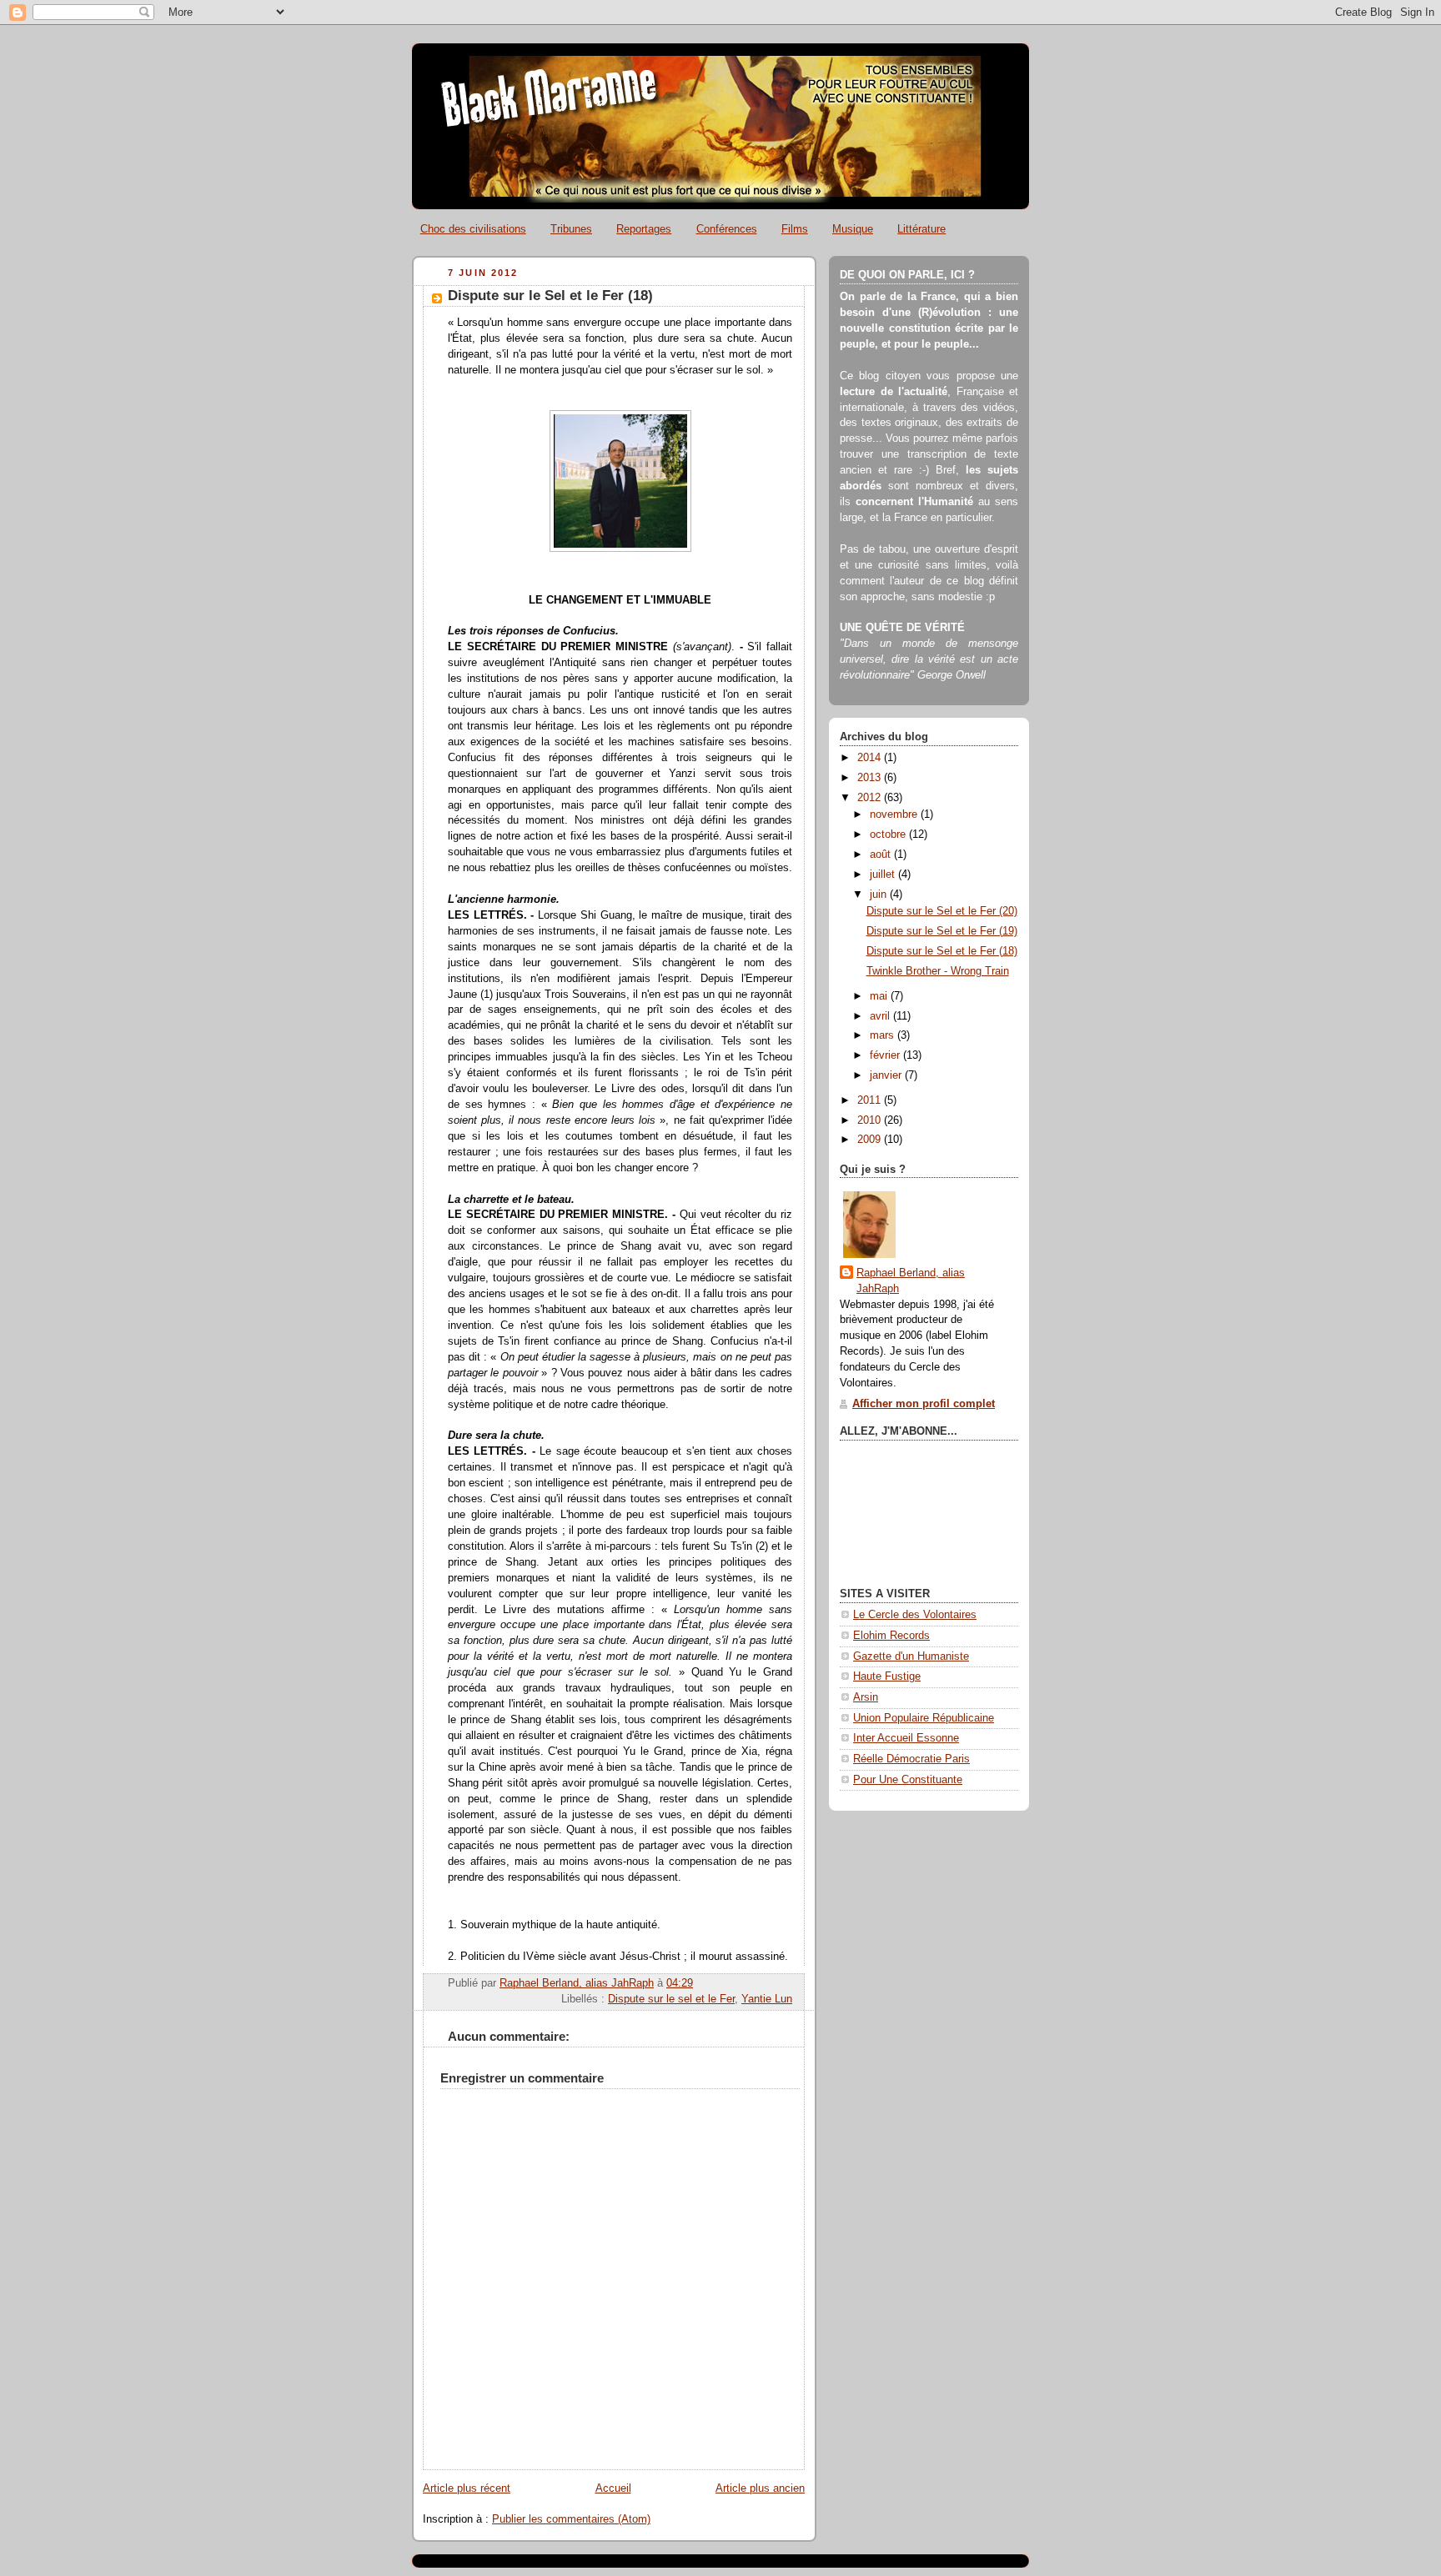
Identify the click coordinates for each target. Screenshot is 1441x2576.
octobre (889, 834)
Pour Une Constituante (908, 1780)
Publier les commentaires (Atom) (571, 2519)
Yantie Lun (767, 1999)
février (886, 1055)
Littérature (921, 229)
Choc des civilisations (473, 229)
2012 (871, 798)
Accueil (613, 2488)
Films (795, 229)
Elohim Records (891, 1636)
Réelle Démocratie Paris (911, 1759)
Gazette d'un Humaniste (911, 1656)
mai (880, 996)
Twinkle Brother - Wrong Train (938, 971)
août (882, 854)
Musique (853, 229)
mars (884, 1035)
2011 (871, 1100)
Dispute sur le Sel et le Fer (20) (942, 911)
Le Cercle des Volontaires (915, 1615)
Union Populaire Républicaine (924, 1718)
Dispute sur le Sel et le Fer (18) (942, 951)
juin (880, 895)
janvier (887, 1075)
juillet (884, 875)
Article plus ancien (760, 2488)
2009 (871, 1140)
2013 (871, 778)
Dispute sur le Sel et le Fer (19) (942, 931)
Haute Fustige (887, 1676)
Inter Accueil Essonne (906, 1738)
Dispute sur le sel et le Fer (671, 1999)
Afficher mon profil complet (924, 1404)
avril (881, 1016)
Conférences (727, 229)
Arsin (866, 1697)
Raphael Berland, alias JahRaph (911, 1281)
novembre (895, 814)
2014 (871, 758)
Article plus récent (467, 2488)
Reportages (644, 229)
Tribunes (571, 229)
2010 (871, 1120)
